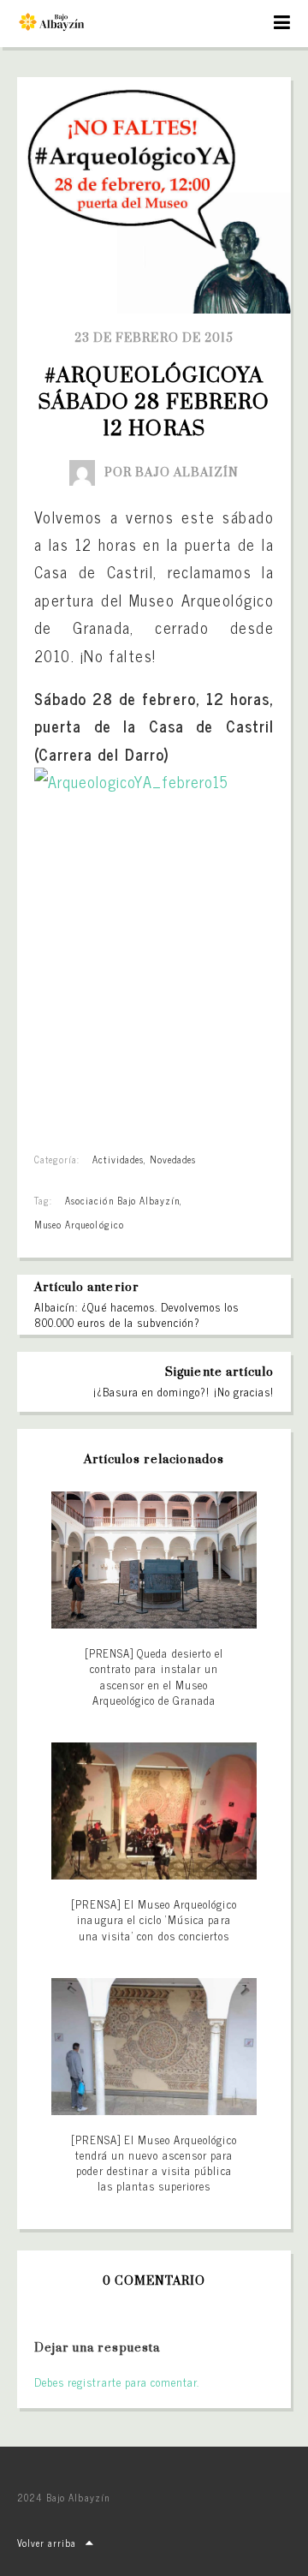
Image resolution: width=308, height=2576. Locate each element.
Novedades (173, 1159)
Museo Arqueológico (79, 1224)
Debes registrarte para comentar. (117, 2382)
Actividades (118, 1159)
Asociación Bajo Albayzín (122, 1200)
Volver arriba (47, 2543)
